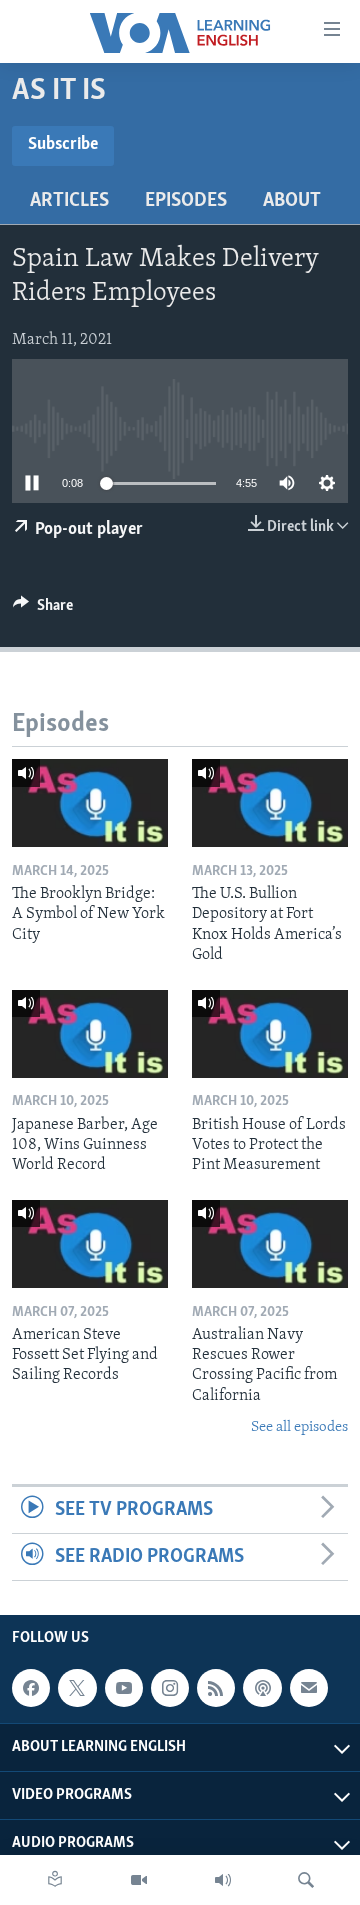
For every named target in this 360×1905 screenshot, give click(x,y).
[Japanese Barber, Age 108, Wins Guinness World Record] (90, 1034)
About (292, 201)
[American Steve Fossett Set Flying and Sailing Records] (90, 1244)
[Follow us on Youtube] (124, 1688)
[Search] (306, 1880)
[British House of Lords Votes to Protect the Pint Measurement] (270, 1034)
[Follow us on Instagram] (170, 1688)
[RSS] (216, 1688)
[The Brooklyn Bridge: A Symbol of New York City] (90, 803)
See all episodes (299, 1427)
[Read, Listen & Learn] (55, 1880)
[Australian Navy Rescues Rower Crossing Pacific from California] (270, 1244)
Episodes (186, 201)
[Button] (43, 610)
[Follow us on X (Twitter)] (77, 1688)
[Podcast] (262, 1688)
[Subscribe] (309, 1688)
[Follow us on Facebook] (31, 1688)
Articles (69, 201)
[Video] (139, 1880)
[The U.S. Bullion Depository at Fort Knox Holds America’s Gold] (270, 803)
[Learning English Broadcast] (223, 1880)
